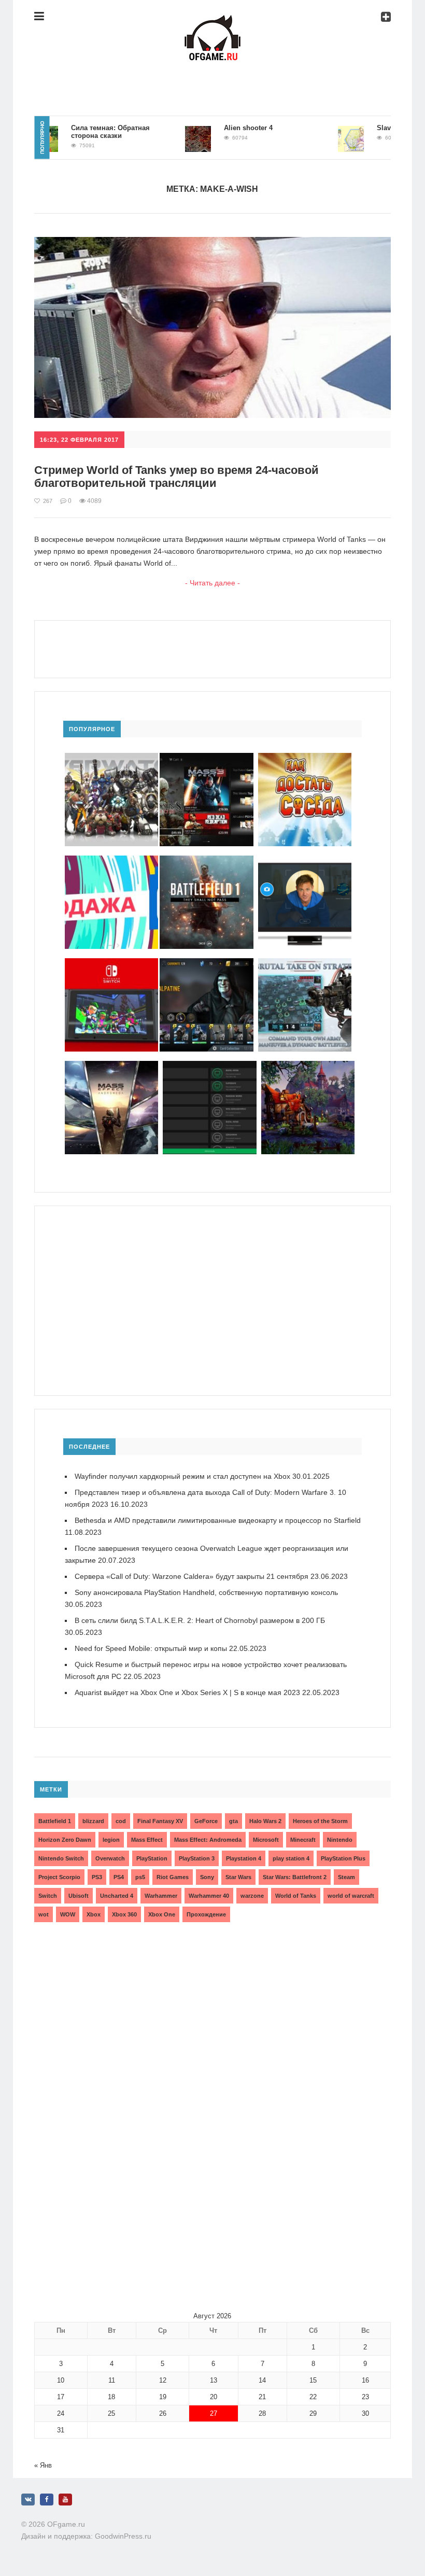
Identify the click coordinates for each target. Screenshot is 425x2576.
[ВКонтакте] (28, 2500)
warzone (252, 1896)
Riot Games (173, 1877)
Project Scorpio (59, 1877)
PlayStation (152, 1858)
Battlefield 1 (55, 1821)
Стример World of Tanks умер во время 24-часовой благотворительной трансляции (176, 477)
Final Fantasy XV (160, 1821)
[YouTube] (65, 2500)
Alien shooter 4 (221, 128)
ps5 (140, 1877)
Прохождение (206, 1914)
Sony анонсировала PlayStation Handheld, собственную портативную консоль (206, 1592)
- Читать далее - (212, 583)
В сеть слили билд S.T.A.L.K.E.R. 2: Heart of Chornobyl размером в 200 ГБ (200, 1620)
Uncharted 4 (117, 1896)
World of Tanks (296, 1896)
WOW (68, 1914)
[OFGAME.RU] (212, 23)
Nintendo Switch (61, 1858)
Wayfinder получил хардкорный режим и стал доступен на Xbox (182, 1476)
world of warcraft (351, 1896)
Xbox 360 (124, 1914)
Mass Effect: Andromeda (208, 1840)
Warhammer (161, 1896)
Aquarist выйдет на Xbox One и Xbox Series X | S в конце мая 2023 (187, 1692)
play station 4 (291, 1858)
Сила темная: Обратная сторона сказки (83, 132)
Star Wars (238, 1877)
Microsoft (266, 1840)
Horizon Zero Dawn (65, 1840)
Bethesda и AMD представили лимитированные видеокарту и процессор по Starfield (218, 1520)
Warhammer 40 (209, 1896)
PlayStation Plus (343, 1858)
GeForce (206, 1821)
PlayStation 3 (197, 1858)
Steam (346, 1877)
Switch (48, 1896)
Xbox (94, 1914)
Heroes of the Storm (320, 1821)
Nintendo (340, 1840)
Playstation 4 (244, 1858)
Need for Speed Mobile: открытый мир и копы (151, 1648)
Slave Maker (369, 128)
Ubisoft (79, 1896)
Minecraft (303, 1840)
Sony (207, 1877)
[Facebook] (47, 2500)
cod (121, 1821)
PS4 (119, 1877)
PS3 (97, 1877)
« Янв (43, 2465)
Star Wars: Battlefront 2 (295, 1877)
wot (44, 1914)
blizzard (93, 1821)
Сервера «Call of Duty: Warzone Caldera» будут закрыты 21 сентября (192, 1576)
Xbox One (162, 1914)
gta (233, 1821)
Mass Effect (147, 1840)
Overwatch (110, 1858)
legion (111, 1840)
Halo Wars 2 (265, 1821)
